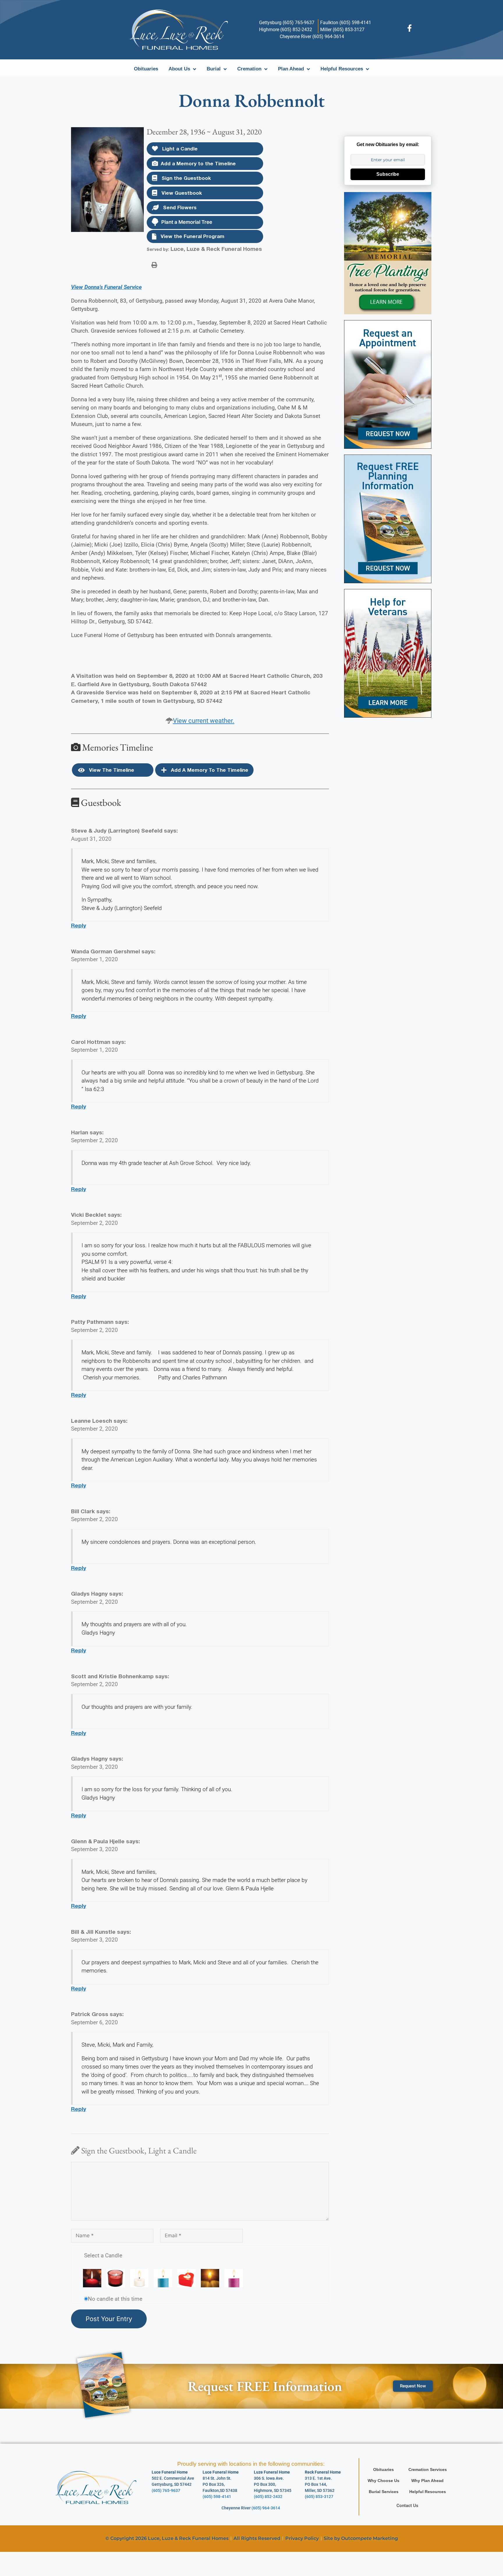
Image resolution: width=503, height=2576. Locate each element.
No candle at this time (115, 2299)
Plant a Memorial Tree (187, 222)
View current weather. (204, 721)
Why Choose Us (384, 2481)
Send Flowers (179, 207)
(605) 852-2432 (268, 2497)
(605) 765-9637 (166, 2490)
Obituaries (146, 69)
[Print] (154, 265)
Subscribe (388, 174)
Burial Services (384, 2492)
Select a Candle (103, 2255)
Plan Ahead (291, 69)
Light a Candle (179, 149)
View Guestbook (181, 193)
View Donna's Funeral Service (106, 287)
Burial (214, 69)
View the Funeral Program (192, 236)
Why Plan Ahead (427, 2481)
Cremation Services (428, 2469)
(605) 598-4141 (217, 2497)
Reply (79, 925)
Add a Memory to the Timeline (198, 163)
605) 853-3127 (320, 2497)
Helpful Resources (342, 69)
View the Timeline (111, 770)
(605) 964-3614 (266, 2508)
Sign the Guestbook (186, 178)
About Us (179, 69)
